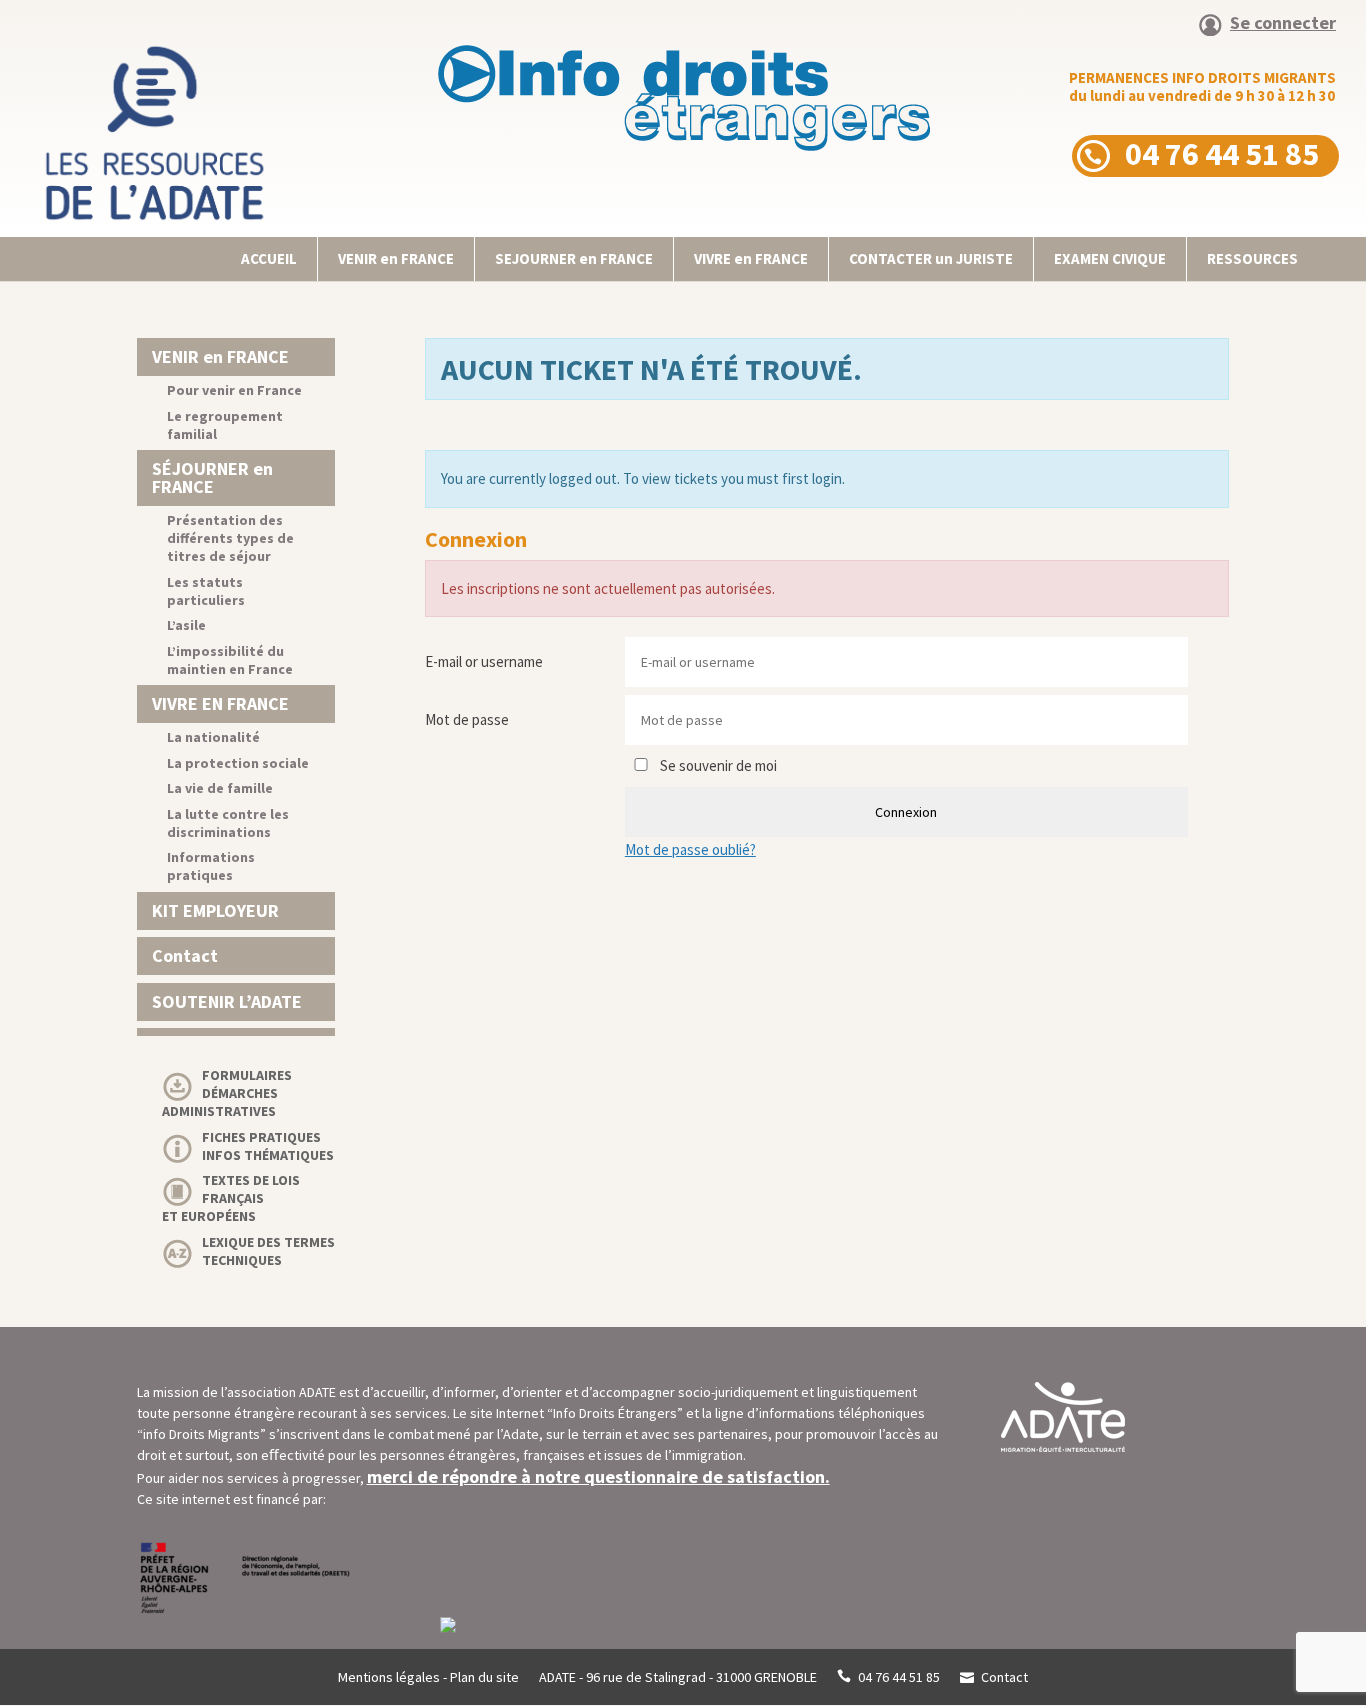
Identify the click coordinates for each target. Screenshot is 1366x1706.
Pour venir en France (234, 390)
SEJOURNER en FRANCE (574, 258)
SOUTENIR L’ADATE (227, 1001)
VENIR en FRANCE (396, 258)
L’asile (186, 625)
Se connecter (1283, 24)
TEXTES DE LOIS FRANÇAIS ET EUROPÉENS (231, 1198)
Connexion (906, 812)
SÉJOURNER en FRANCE (212, 477)
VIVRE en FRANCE (751, 258)
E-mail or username (484, 661)
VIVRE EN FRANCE (220, 703)
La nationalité (213, 737)
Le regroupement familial (225, 425)
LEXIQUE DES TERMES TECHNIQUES (268, 1251)
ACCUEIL (269, 258)
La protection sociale (238, 763)
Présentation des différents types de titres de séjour (230, 538)
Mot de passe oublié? (690, 849)
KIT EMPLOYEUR (215, 910)
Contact (185, 955)
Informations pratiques (211, 866)
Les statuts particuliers (206, 591)
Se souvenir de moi (717, 765)
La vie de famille (220, 788)
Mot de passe (467, 719)
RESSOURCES (1252, 258)
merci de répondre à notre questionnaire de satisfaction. (598, 1476)
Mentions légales (389, 1677)
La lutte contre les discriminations (228, 823)
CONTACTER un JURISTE (931, 258)
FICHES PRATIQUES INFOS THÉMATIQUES (268, 1146)
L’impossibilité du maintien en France (230, 660)
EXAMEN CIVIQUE (1110, 258)
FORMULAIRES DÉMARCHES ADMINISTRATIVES (227, 1093)
